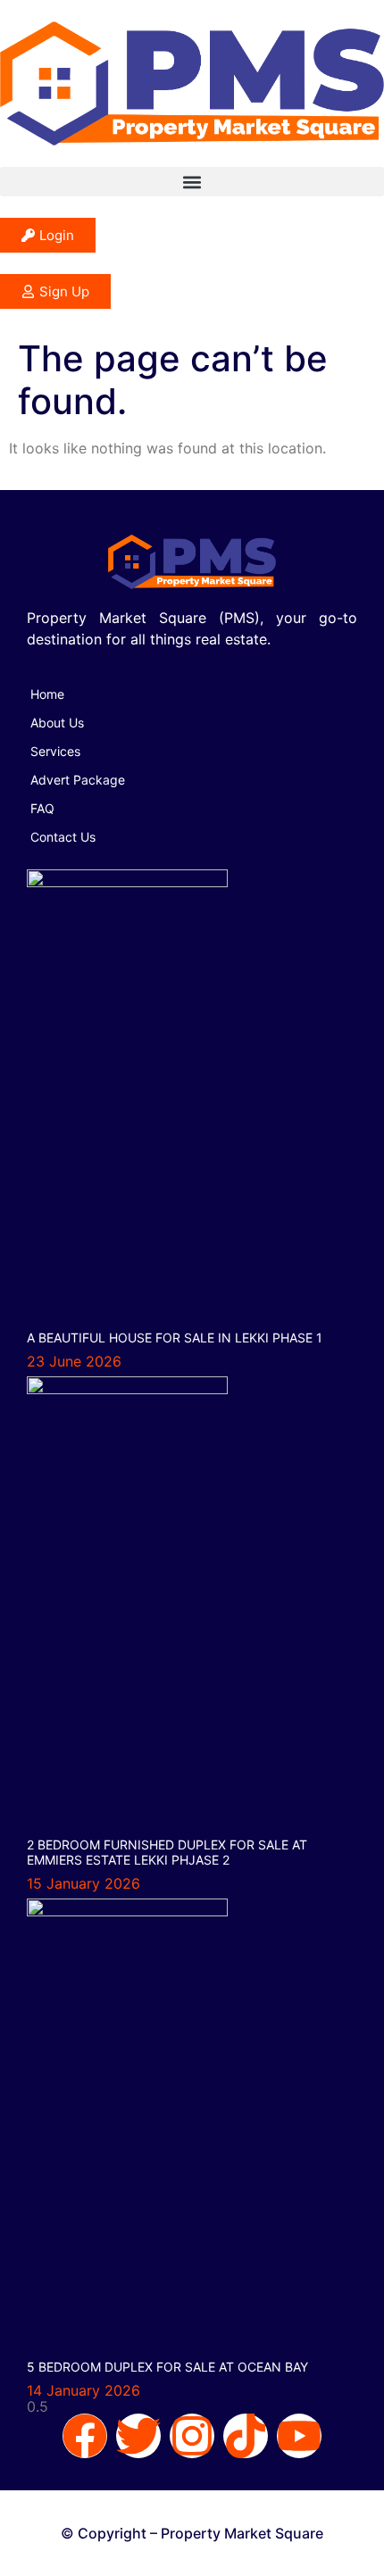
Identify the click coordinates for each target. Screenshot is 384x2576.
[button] (192, 182)
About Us (57, 723)
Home (47, 694)
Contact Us (63, 837)
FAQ (42, 808)
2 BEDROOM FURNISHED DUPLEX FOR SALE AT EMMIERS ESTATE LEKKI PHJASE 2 (167, 1852)
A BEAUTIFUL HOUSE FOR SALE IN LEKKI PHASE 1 (175, 1338)
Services (55, 751)
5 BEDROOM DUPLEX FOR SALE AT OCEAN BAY (167, 2367)
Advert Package (78, 780)
